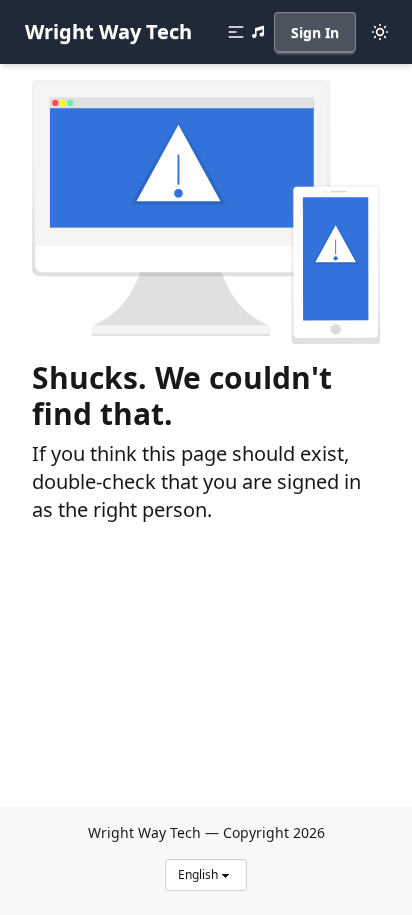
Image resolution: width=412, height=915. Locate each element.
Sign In (315, 32)
